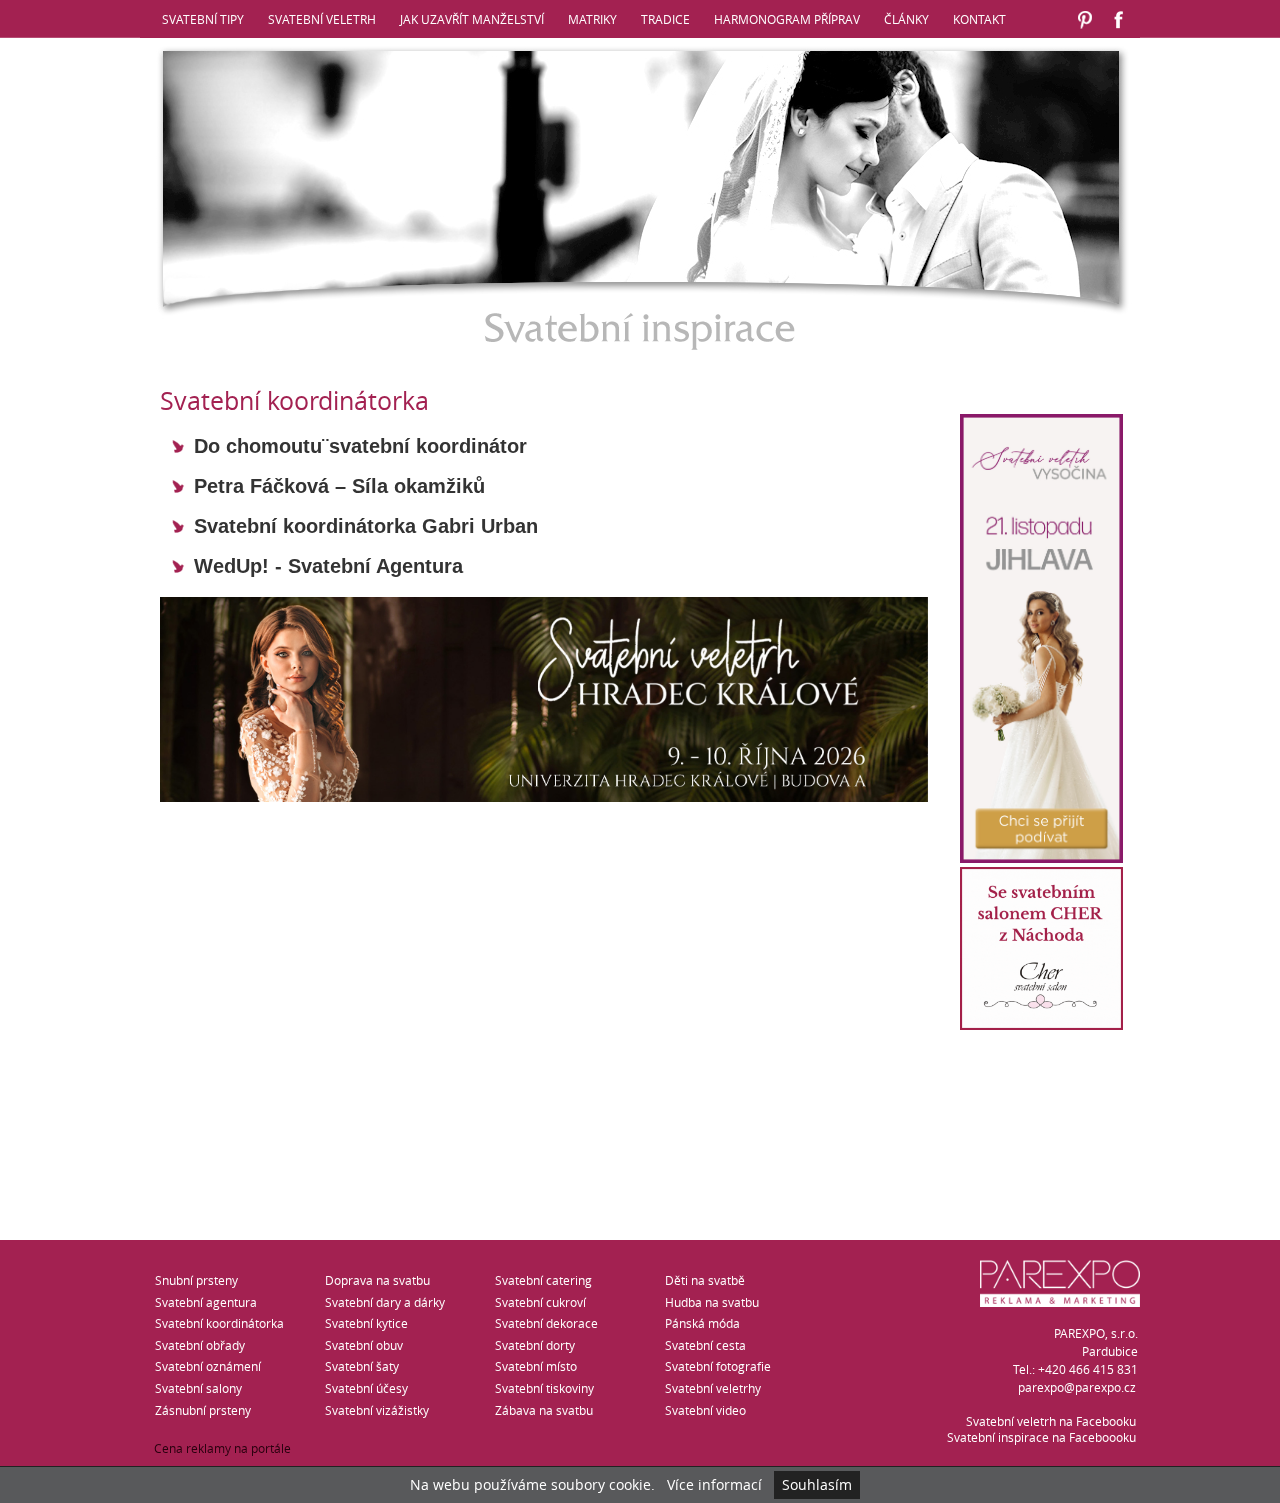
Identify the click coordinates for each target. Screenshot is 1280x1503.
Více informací (714, 1484)
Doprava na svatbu (377, 1280)
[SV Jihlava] (1041, 857)
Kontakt (979, 19)
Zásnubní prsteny (203, 1410)
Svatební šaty (362, 1366)
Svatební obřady (200, 1345)
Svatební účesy (366, 1388)
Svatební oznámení (208, 1366)
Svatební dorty (535, 1345)
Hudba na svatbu (712, 1302)
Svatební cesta (705, 1345)
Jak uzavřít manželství (472, 19)
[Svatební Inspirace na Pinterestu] (1085, 30)
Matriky (592, 19)
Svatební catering (543, 1280)
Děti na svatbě (705, 1280)
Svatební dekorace (546, 1323)
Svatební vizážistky (377, 1410)
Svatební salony (198, 1388)
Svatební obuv (364, 1345)
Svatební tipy (203, 19)
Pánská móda (702, 1323)
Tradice (665, 19)
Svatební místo (536, 1366)
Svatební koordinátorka (219, 1323)
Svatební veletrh (322, 19)
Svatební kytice (366, 1323)
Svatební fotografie (718, 1366)
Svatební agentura (206, 1302)
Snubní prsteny (196, 1280)
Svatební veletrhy (713, 1388)
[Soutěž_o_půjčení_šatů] (1041, 1024)
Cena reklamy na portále (222, 1448)
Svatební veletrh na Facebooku (1051, 1421)
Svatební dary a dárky (385, 1302)
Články (906, 19)
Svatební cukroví (540, 1302)
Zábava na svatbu (544, 1410)
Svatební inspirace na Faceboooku (1041, 1437)
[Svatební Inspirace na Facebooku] (1119, 30)
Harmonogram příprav (787, 19)
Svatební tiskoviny (544, 1388)
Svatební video (705, 1410)
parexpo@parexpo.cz (1077, 1387)
